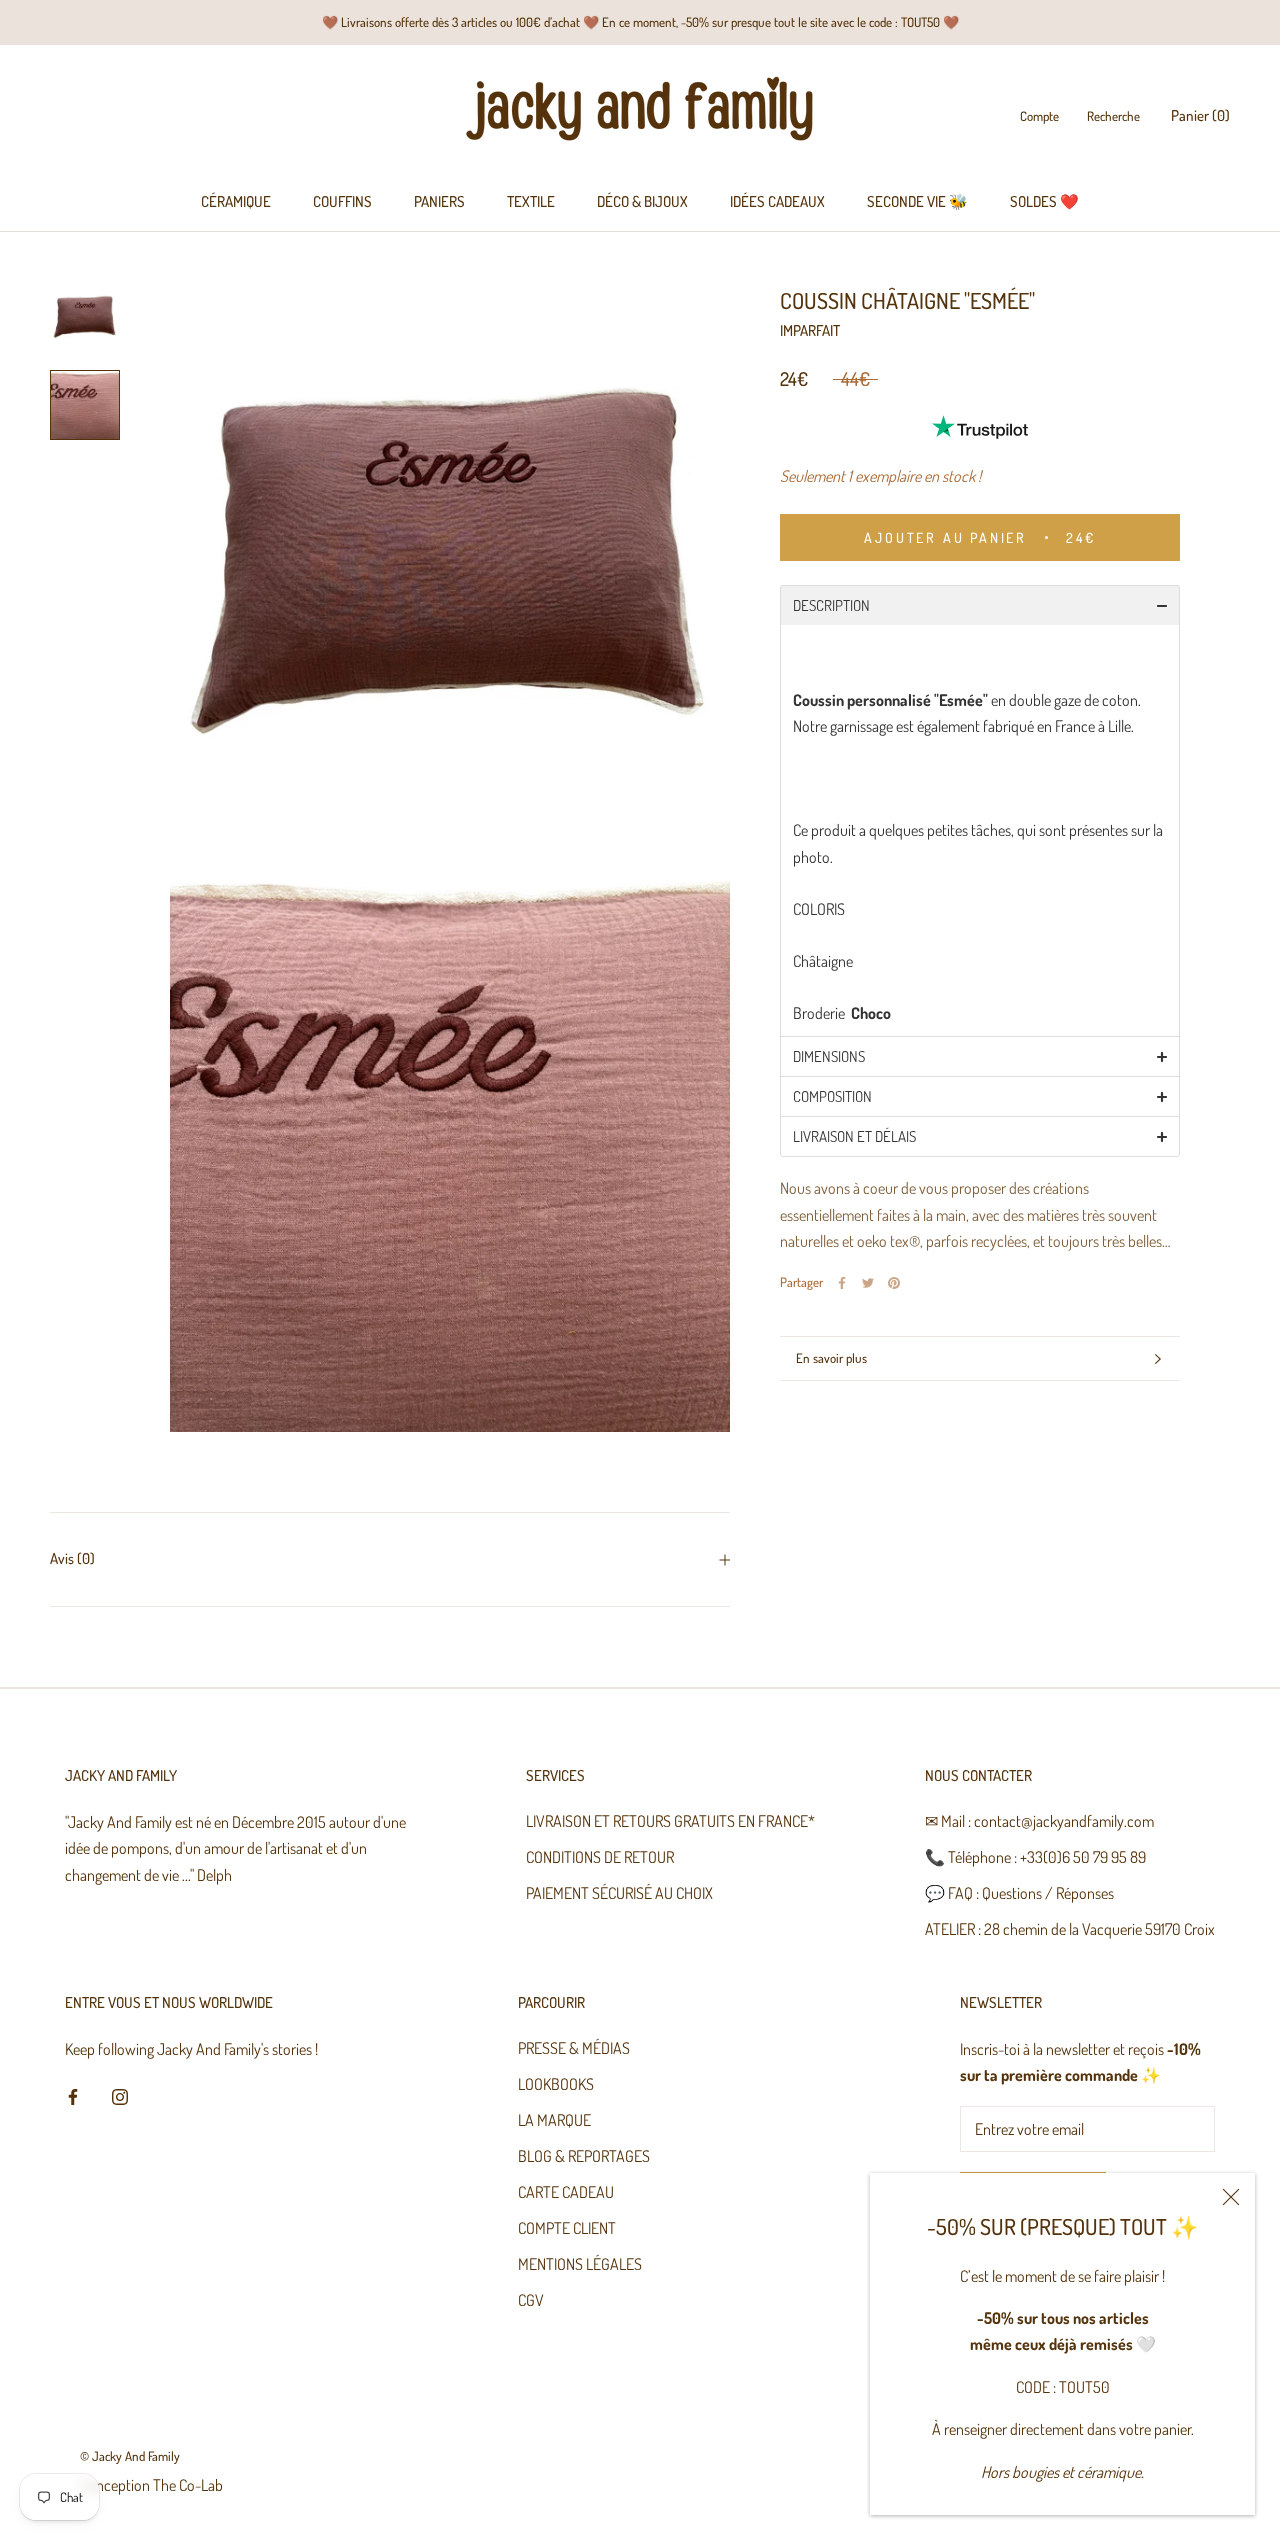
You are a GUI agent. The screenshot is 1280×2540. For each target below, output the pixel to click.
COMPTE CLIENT (567, 2228)
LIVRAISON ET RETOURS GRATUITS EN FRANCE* (670, 1821)
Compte (1039, 117)
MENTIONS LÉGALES (580, 2264)
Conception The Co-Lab (151, 2485)
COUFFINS (342, 201)
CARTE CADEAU (566, 2192)
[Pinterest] (894, 1283)
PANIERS (439, 201)
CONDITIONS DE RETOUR (600, 1857)
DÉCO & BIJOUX (642, 201)
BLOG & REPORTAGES (584, 2156)
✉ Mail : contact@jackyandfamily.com (1039, 1821)
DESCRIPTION (831, 605)
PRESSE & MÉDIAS (574, 2048)
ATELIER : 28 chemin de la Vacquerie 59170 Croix (1070, 1929)
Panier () (1200, 116)
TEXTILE (531, 201)
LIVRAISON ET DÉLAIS (854, 1136)
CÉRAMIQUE (236, 201)
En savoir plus (831, 1358)
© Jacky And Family (130, 2456)
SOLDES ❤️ (1044, 201)
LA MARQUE (554, 2120)
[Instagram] (120, 2095)
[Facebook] (842, 1283)
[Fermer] (1231, 2197)
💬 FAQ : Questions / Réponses (1019, 1893)
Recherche (1113, 117)
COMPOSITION (832, 1096)
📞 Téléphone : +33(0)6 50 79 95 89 (1035, 1857)
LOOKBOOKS (556, 2084)
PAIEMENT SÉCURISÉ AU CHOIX (619, 1893)
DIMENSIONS (829, 1056)
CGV (531, 2300)
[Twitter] (868, 1283)
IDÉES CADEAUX (777, 201)
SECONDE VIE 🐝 (917, 201)
